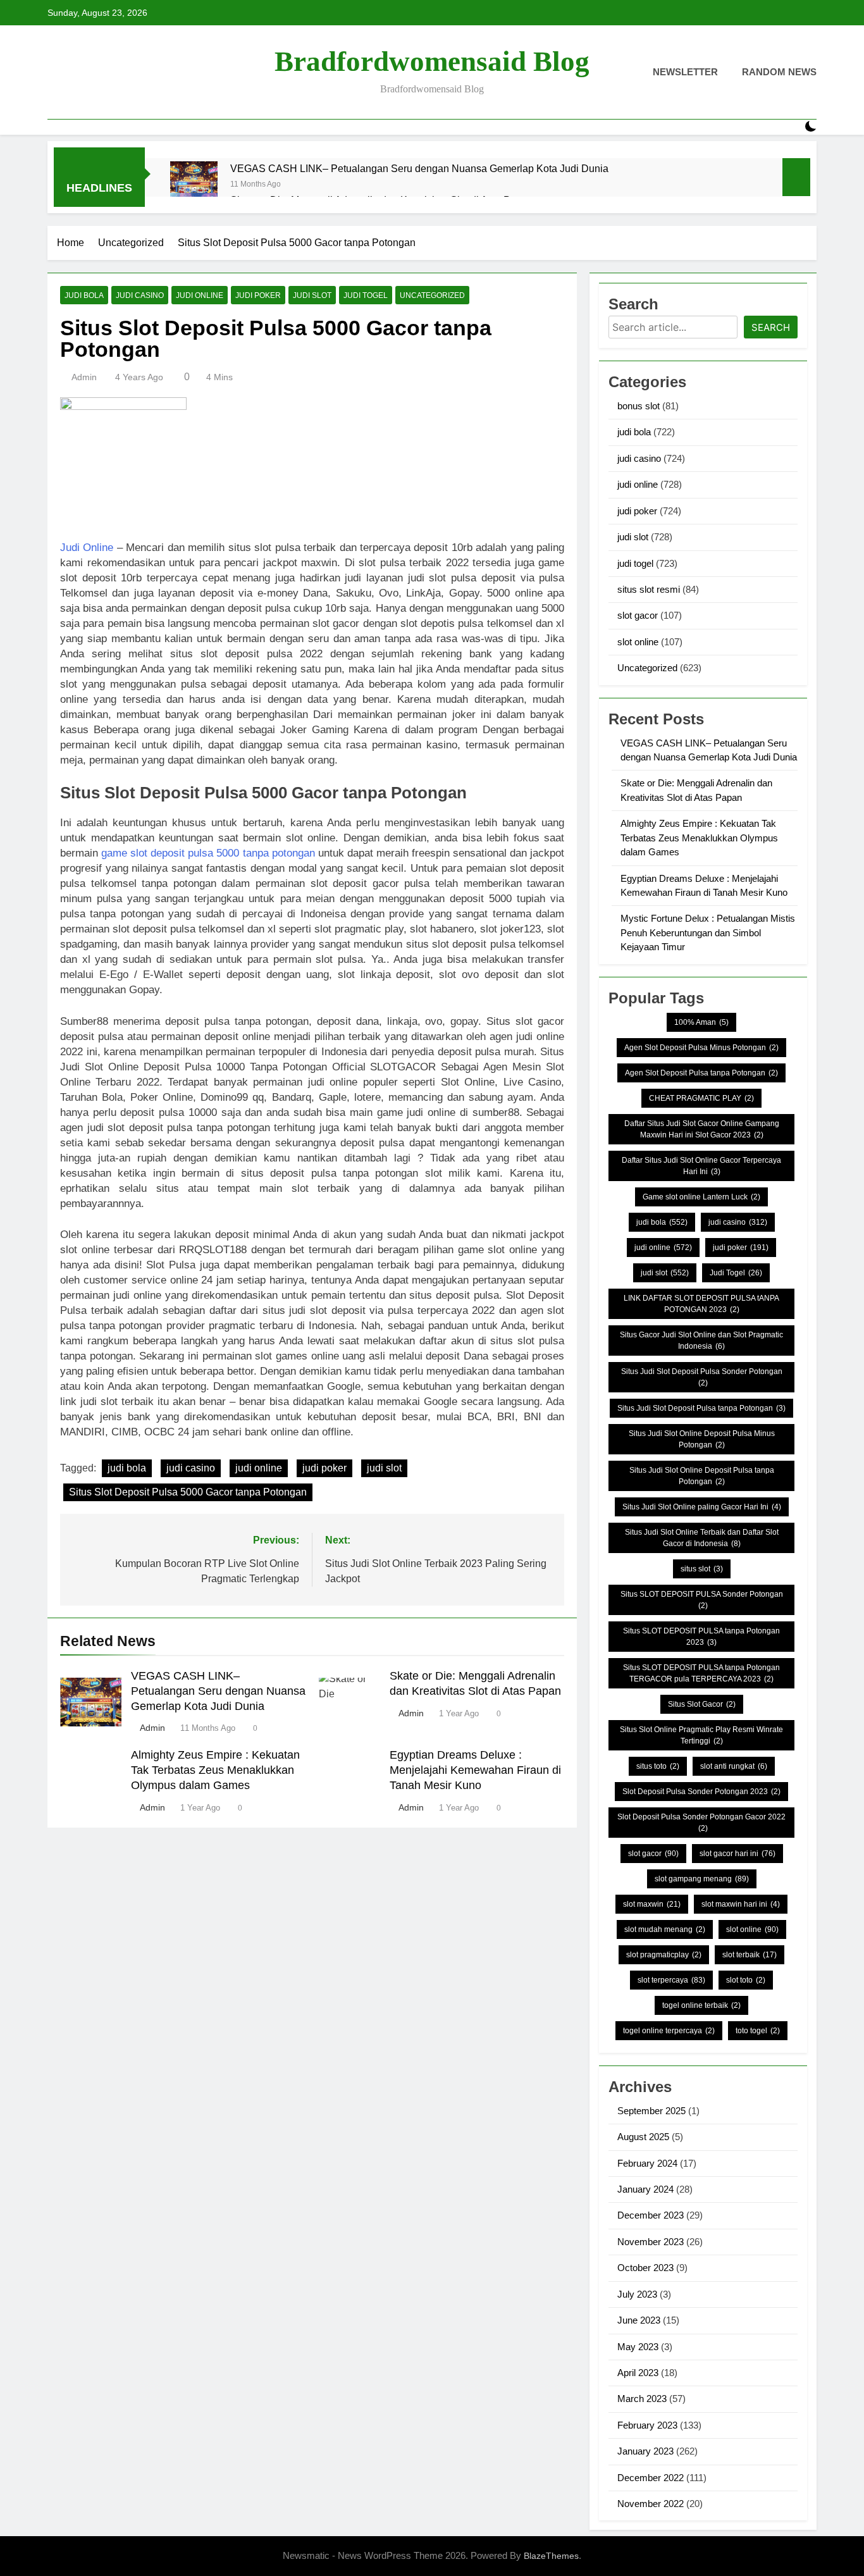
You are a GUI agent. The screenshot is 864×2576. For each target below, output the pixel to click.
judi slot (312, 295)
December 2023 (651, 2215)
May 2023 (638, 2347)
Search (771, 327)
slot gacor (638, 615)
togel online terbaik (701, 2005)
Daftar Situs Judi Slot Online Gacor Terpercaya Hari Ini (701, 1166)
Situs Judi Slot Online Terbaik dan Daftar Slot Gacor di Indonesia (702, 1538)
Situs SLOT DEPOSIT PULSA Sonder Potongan (702, 1600)
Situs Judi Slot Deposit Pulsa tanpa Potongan (701, 1408)
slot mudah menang (665, 1929)
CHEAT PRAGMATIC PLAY (701, 1098)
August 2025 (643, 2137)
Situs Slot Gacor (702, 1704)
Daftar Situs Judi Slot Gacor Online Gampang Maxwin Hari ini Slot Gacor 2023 (702, 1129)
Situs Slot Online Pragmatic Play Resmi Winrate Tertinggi (701, 1735)
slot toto (746, 1980)
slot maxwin (652, 1904)
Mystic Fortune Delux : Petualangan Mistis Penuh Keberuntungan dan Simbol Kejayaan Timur (708, 932)
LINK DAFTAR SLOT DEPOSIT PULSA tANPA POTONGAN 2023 (701, 1304)
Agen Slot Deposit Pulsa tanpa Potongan (701, 1073)
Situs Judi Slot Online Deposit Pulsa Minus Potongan (702, 1439)
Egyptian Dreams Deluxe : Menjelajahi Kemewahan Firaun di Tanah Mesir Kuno (475, 1770)
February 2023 (647, 2425)
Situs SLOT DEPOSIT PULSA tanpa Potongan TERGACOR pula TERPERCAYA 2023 (701, 1673)
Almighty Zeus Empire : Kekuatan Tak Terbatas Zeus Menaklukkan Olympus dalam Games (215, 1770)
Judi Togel (736, 1273)
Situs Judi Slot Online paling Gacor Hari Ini (702, 1507)
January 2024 (645, 2189)
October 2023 (645, 2268)
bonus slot (639, 406)
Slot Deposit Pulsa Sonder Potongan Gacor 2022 (701, 1823)
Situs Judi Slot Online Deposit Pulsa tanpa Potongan (702, 1476)
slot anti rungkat (734, 1766)
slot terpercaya (671, 1980)
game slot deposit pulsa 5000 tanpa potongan (208, 853)
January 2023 (645, 2451)
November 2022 (651, 2504)
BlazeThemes (551, 2556)
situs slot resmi (649, 589)
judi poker (258, 295)
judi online (200, 295)
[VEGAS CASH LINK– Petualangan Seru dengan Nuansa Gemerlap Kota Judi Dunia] (194, 185)
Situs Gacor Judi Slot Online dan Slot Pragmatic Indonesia (701, 1341)
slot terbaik (750, 1955)
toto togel (758, 2031)
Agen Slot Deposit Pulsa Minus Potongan (701, 1048)
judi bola (84, 295)
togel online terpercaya (669, 2031)
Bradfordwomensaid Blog (432, 61)
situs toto (658, 1766)
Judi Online (87, 548)
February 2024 (647, 2163)
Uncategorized (432, 295)
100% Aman (701, 1022)
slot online (638, 642)
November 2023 (651, 2242)
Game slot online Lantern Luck (701, 1197)
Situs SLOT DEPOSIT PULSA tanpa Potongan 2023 (701, 1637)
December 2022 (651, 2478)
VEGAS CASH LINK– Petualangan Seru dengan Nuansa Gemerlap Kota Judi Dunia (419, 168)
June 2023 (639, 2320)
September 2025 (651, 2111)
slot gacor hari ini (737, 1854)
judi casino (140, 295)
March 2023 (642, 2399)
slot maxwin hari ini (741, 1904)
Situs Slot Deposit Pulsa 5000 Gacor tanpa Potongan (188, 1492)
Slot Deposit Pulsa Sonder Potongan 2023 (701, 1792)
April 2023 (638, 2373)
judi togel (366, 295)
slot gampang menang (702, 1879)
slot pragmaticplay (664, 1955)
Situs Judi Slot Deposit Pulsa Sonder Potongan (702, 1377)
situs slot (702, 1569)
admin (84, 377)
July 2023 (637, 2294)
